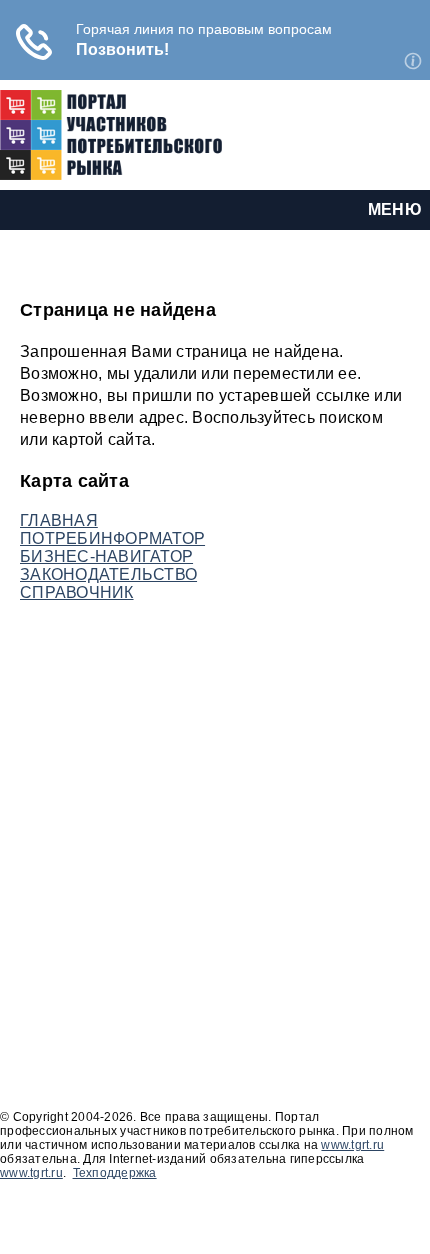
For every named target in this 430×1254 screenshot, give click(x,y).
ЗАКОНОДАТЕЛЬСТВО (108, 574)
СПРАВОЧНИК (77, 592)
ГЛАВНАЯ (59, 520)
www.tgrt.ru (352, 1145)
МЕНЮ (395, 209)
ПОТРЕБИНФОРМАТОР (112, 538)
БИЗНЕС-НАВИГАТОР (106, 556)
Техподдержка (115, 1173)
